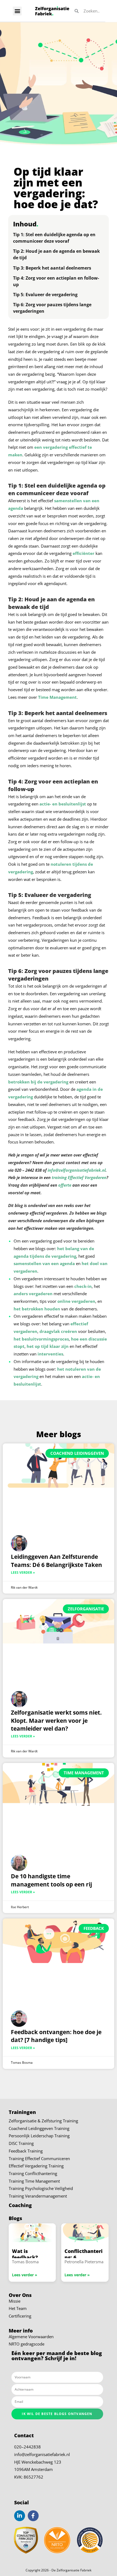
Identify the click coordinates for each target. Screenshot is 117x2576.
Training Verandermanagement (38, 2196)
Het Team (18, 2308)
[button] (17, 11)
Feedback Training (26, 2151)
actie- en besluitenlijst (63, 804)
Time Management (57, 697)
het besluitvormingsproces (41, 1339)
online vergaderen (76, 1301)
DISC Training (21, 2143)
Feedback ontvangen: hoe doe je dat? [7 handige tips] (56, 2036)
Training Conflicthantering (33, 2174)
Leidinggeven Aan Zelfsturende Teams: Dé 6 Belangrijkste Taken (56, 1561)
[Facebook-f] (33, 2516)
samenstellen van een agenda (44, 1264)
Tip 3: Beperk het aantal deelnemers (52, 268)
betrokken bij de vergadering (38, 1082)
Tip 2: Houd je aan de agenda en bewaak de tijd (56, 254)
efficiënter (84, 553)
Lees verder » (23, 1573)
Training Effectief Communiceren (39, 2159)
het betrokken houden (37, 1309)
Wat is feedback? (25, 2254)
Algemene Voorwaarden (31, 2337)
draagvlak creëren (58, 1331)
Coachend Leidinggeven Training (39, 2128)
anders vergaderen (33, 1294)
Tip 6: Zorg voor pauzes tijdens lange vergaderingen (52, 308)
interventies (50, 1354)
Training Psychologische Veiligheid (41, 2188)
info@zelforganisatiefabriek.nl (42, 2455)
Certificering (20, 2316)
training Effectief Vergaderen (79, 1178)
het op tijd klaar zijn (48, 1346)
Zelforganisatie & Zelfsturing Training (43, 2121)
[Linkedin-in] (20, 2516)
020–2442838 (27, 2447)
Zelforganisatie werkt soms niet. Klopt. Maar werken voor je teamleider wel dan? (56, 1720)
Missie (15, 2301)
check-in (83, 1286)
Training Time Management (34, 2181)
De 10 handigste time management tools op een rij (51, 1880)
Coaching (20, 2205)
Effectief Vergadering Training (36, 2166)
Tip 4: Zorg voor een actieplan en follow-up (56, 281)
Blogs (15, 2218)
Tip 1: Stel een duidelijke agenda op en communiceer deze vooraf (54, 238)
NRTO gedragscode (27, 2344)
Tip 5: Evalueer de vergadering (45, 295)
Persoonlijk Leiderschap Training (39, 2136)
